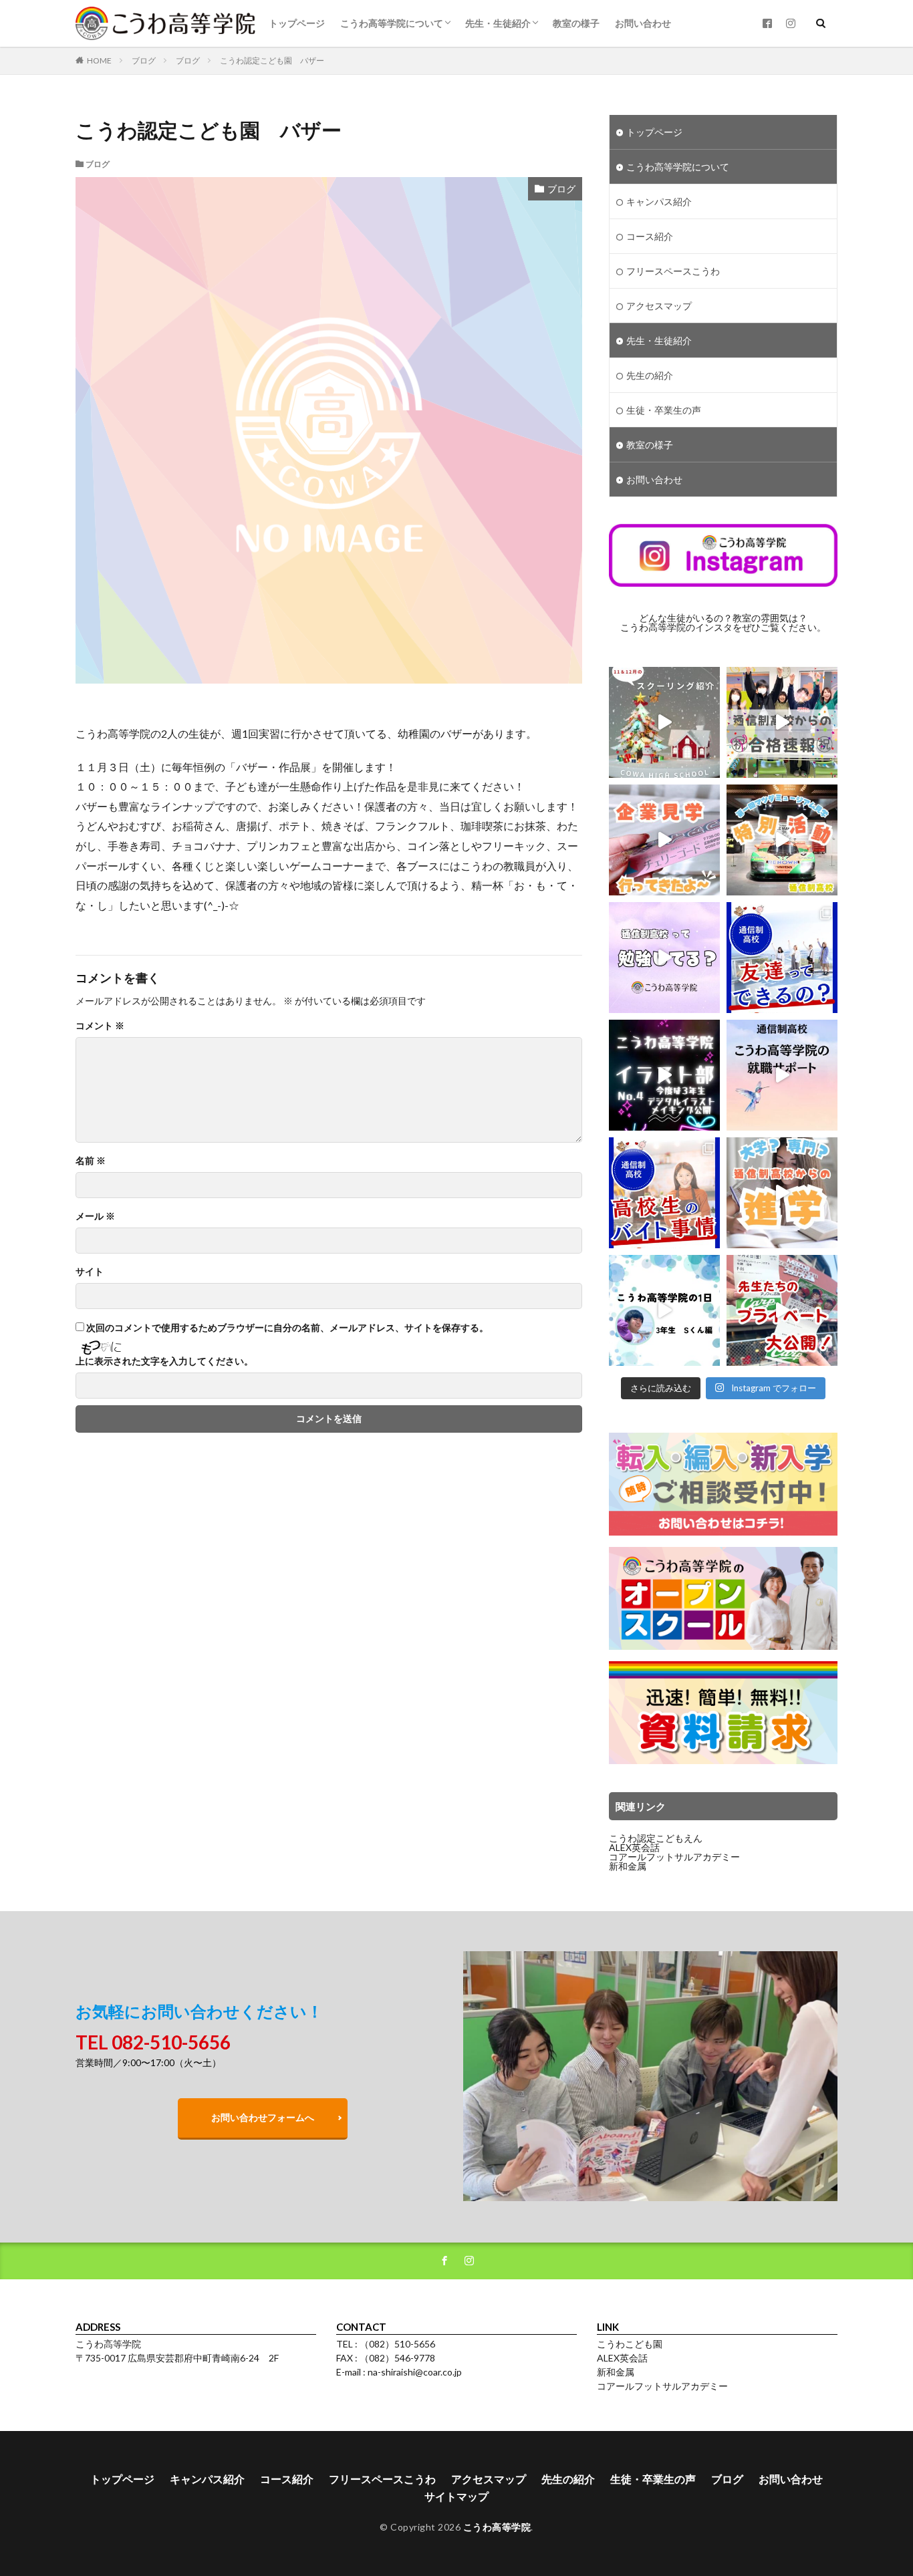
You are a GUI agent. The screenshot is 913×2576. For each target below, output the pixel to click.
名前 (91, 1161)
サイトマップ (456, 2496)
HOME (99, 60)
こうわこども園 (630, 2344)
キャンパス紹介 (659, 201)
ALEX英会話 (634, 1847)
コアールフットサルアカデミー (674, 1857)
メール (95, 1216)
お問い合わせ (643, 23)
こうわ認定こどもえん (656, 1838)
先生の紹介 (650, 375)
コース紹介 (650, 236)
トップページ (297, 23)
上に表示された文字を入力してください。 (164, 1361)
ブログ (144, 60)
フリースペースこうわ (673, 271)
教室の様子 (576, 23)
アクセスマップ (659, 306)
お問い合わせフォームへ (263, 2117)
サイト (90, 1272)
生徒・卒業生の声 (664, 410)
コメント (100, 1026)
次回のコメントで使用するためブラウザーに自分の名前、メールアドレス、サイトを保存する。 (287, 1328)
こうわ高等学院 (497, 2527)
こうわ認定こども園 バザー (272, 60)
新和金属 (628, 1866)
